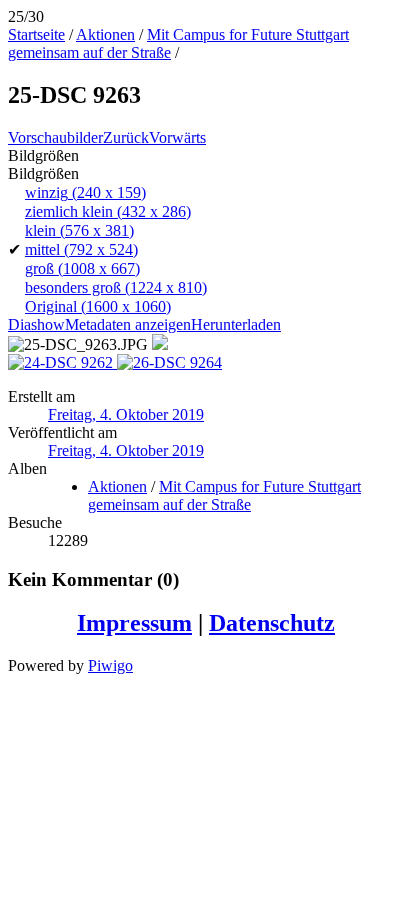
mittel (81, 249)
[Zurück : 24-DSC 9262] (62, 362)
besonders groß (116, 287)
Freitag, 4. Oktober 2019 (126, 414)
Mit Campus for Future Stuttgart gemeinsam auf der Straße (224, 495)
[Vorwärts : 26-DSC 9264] (169, 362)
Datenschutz (272, 623)
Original (98, 306)
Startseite (36, 34)
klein (79, 230)
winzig (85, 192)
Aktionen (105, 34)
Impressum (134, 623)
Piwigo (110, 665)
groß (82, 268)
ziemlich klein (108, 211)
